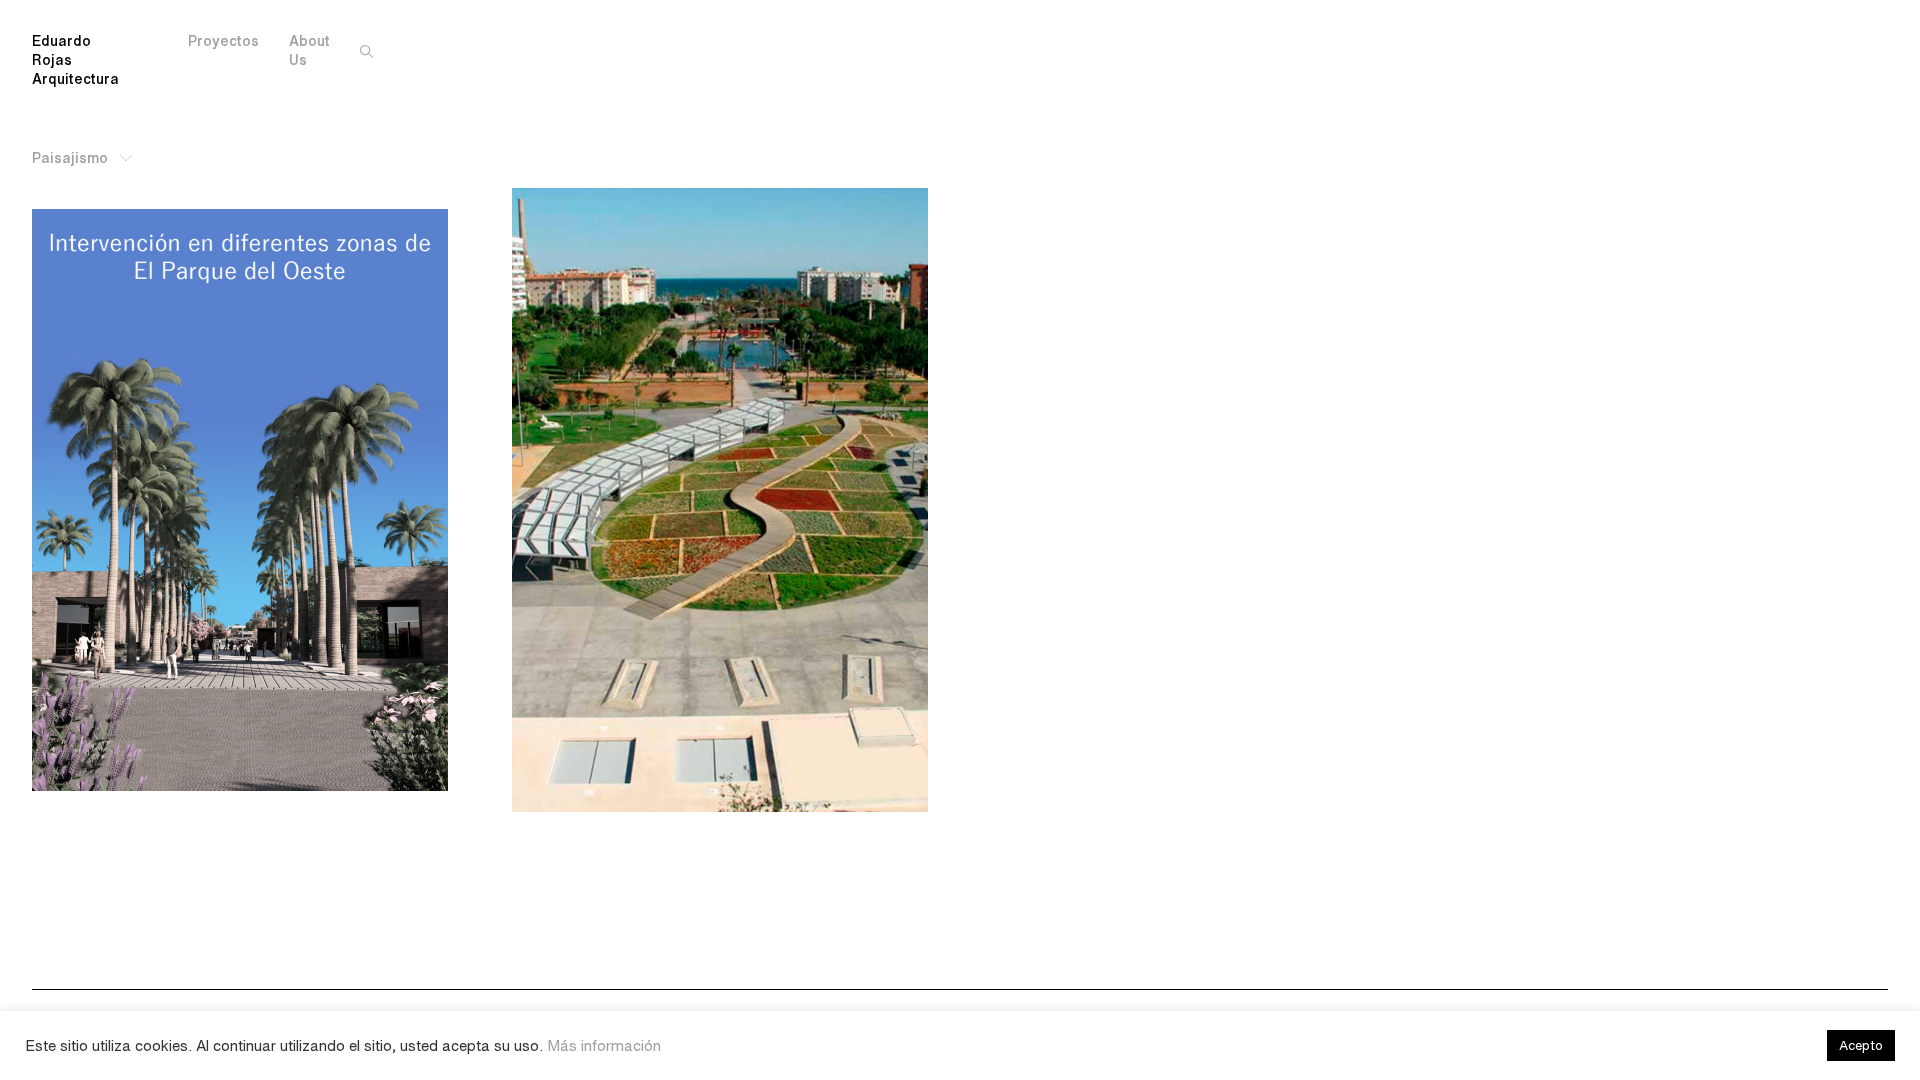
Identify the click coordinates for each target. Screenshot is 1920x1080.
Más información (604, 1045)
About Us (309, 50)
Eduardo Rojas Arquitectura (75, 60)
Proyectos (223, 41)
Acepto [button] (1861, 1045)
